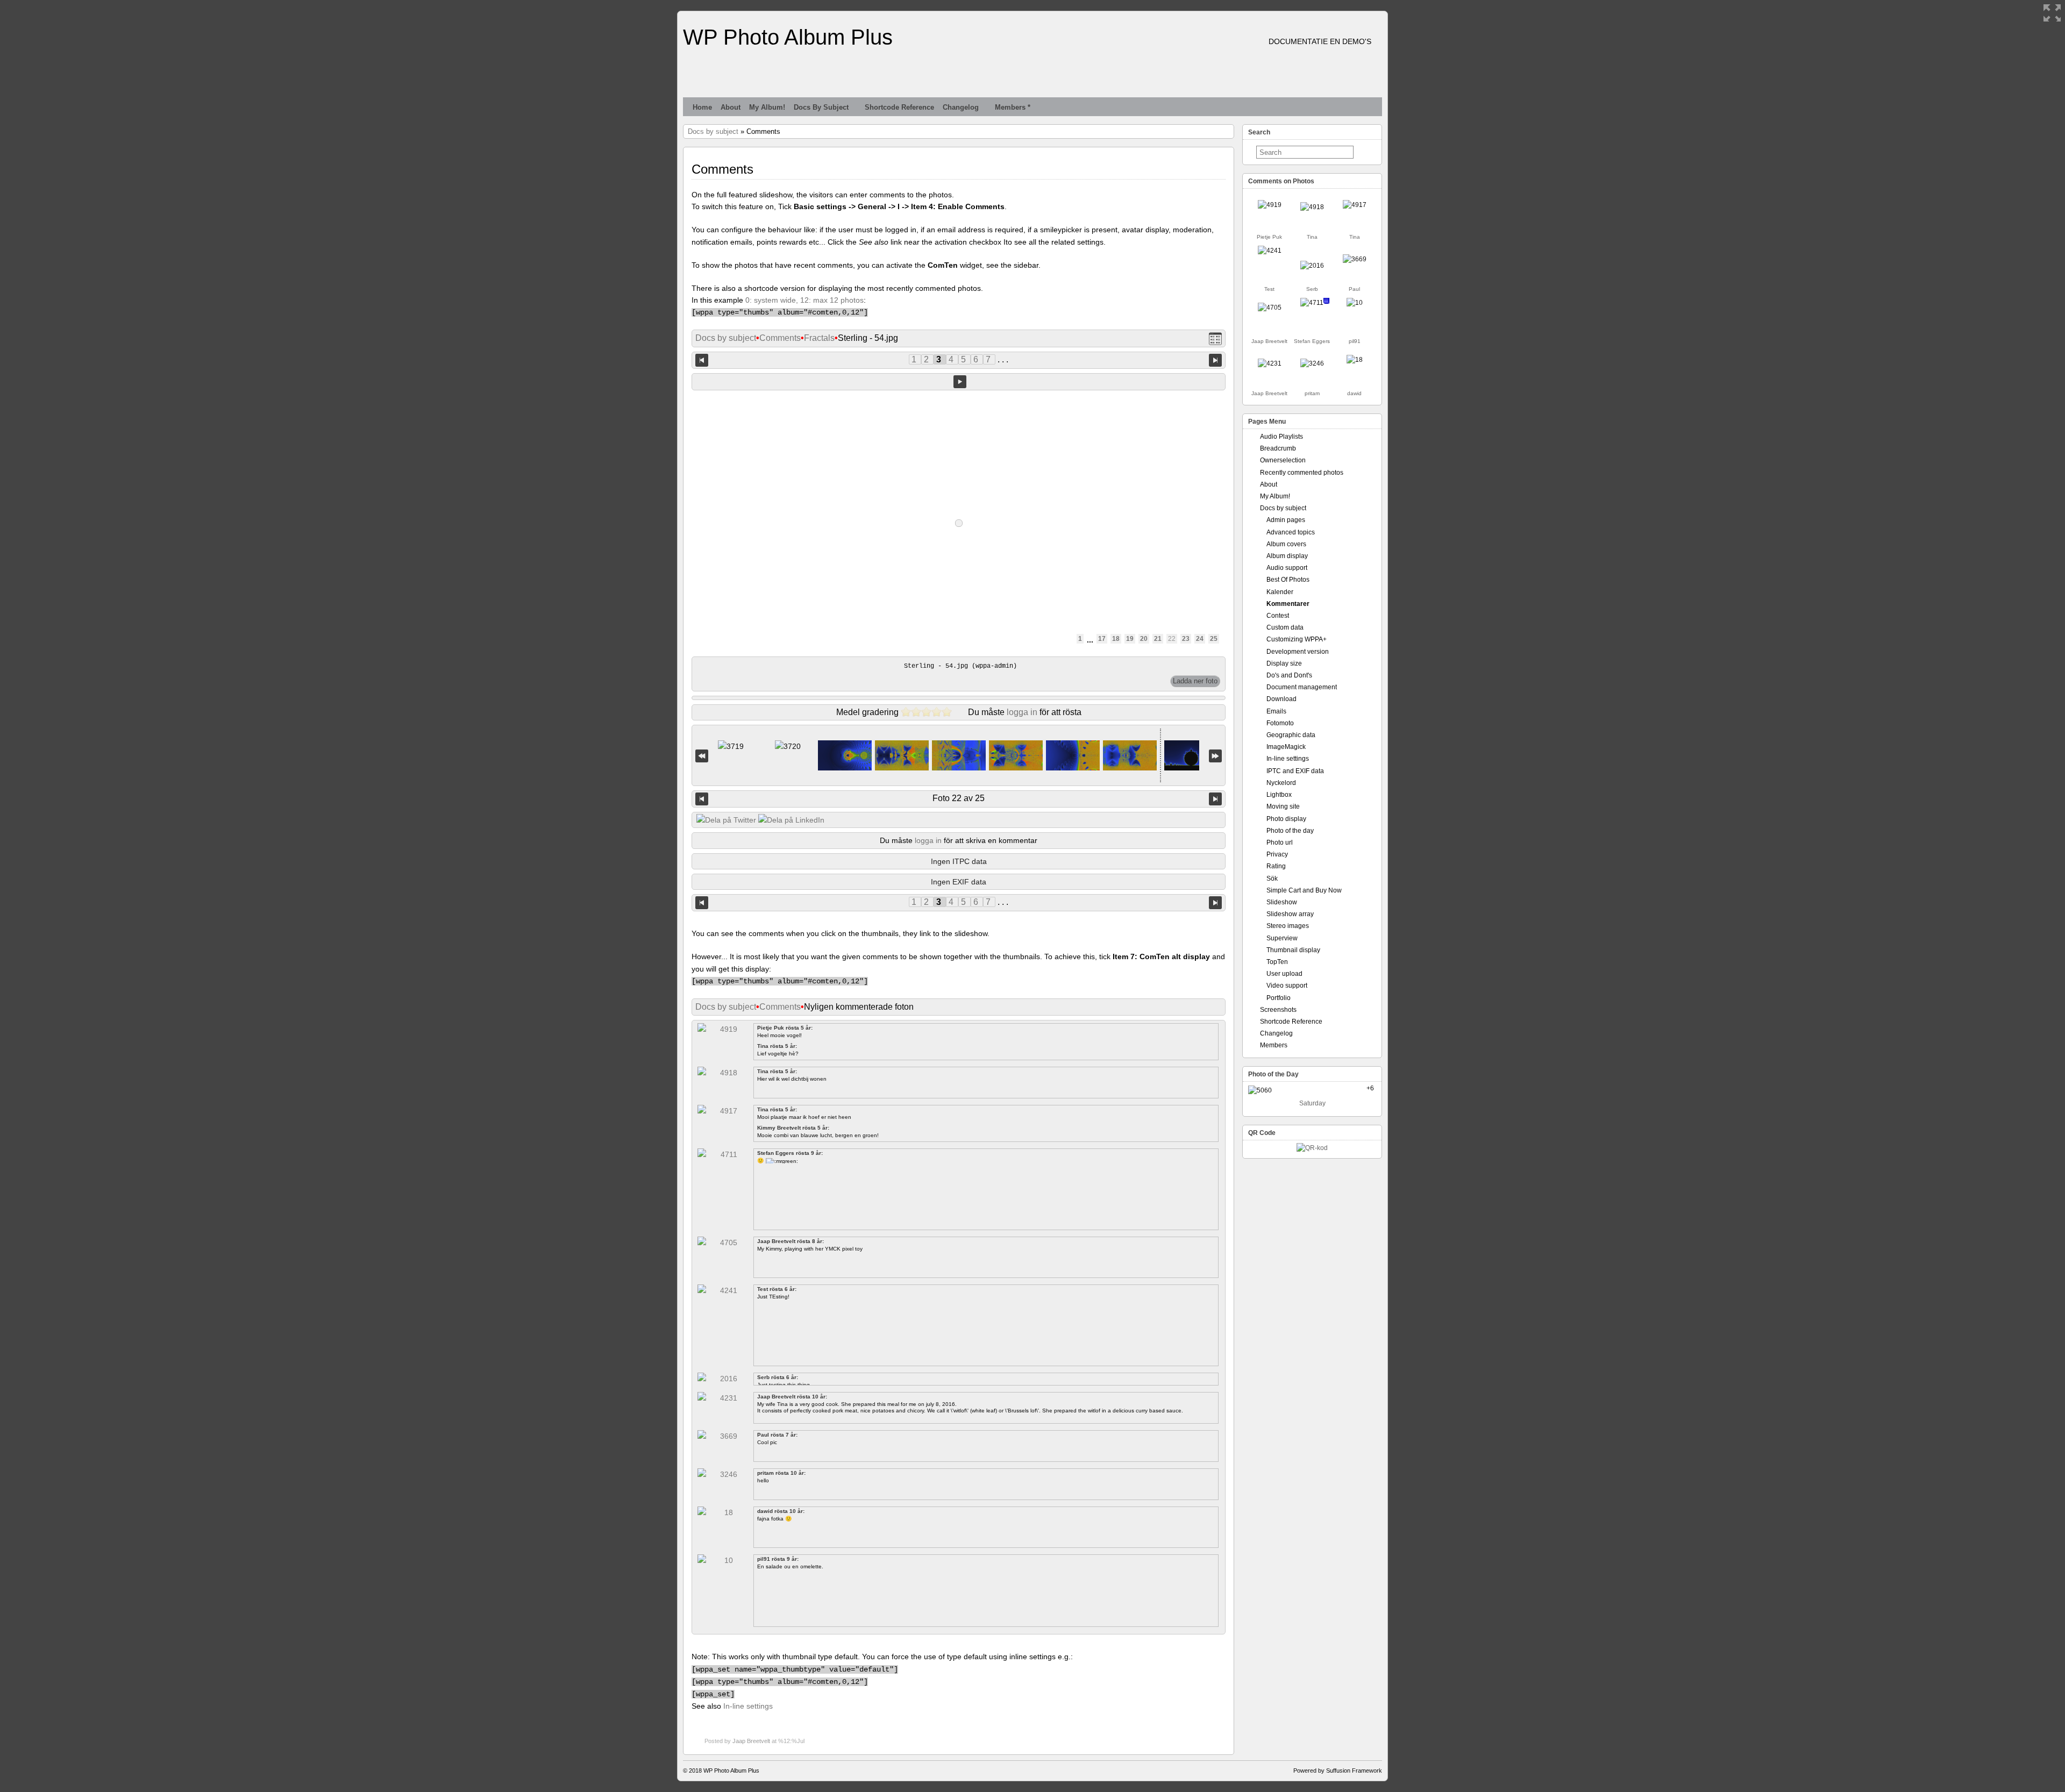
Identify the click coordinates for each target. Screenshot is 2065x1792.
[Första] (702, 756)
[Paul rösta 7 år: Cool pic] (1355, 259)
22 (1172, 639)
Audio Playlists (1281, 437)
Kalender (1280, 592)
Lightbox (1279, 795)
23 (1186, 639)
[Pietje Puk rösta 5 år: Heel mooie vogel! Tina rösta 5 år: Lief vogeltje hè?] (1270, 205)
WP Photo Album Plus (788, 37)
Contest (1278, 616)
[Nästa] (1215, 799)
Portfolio (1279, 998)
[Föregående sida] (702, 359)
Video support (1287, 986)
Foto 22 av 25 (959, 798)
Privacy (1277, 854)
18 (1116, 639)
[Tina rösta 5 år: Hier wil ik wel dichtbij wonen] (1312, 207)
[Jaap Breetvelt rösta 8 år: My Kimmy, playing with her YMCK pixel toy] (1270, 308)
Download (1281, 699)
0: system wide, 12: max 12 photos (804, 300)
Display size (1284, 663)
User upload (1284, 974)
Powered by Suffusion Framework (1338, 1770)
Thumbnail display (1293, 950)
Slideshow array (1290, 914)
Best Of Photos (1288, 580)
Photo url (1280, 843)
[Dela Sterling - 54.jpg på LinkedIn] (791, 820)
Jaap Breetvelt (751, 1741)
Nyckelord (1281, 783)
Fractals (819, 338)
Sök (1272, 879)
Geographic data (1291, 735)
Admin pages (1286, 520)
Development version (1298, 652)
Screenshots (1278, 1010)
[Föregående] (702, 799)
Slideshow (1282, 902)
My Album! (767, 107)
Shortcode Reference (899, 107)
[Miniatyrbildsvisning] (1215, 338)
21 (1158, 639)
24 (1200, 639)
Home (702, 107)
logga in (1022, 712)
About (731, 107)
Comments (780, 338)
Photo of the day (1290, 831)
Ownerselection (1283, 460)
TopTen (1277, 962)
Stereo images (1288, 926)
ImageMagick (1286, 747)
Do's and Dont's (1289, 675)
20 (1144, 639)
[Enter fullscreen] (2052, 13)
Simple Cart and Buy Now (1304, 890)
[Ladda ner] (1195, 681)
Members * (1013, 107)
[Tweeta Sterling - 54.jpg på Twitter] (726, 820)
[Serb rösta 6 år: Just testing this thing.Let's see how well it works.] (1312, 266)
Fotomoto (1280, 723)
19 (1130, 639)
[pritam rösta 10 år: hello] (1312, 363)
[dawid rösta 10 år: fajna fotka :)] (1355, 360)
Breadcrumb (1278, 448)
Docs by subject (821, 107)
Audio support (1287, 568)
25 (1214, 639)
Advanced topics (1291, 532)
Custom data (1285, 627)
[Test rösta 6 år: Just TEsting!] (1270, 251)
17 (1102, 639)
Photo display (1286, 819)
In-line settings (748, 1706)
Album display (1287, 556)
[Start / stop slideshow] (960, 382)
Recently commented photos (1302, 473)
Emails (1276, 711)
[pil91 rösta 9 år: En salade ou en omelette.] (1355, 303)
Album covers (1286, 544)
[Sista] (1215, 756)
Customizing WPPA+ (1297, 639)
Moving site (1283, 806)
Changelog (961, 107)
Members (1274, 1045)
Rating (1276, 866)
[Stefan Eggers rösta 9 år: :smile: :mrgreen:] (1312, 303)
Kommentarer (1288, 604)
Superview (1282, 938)
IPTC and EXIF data (1295, 771)
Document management (1302, 687)
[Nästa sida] (1215, 359)
